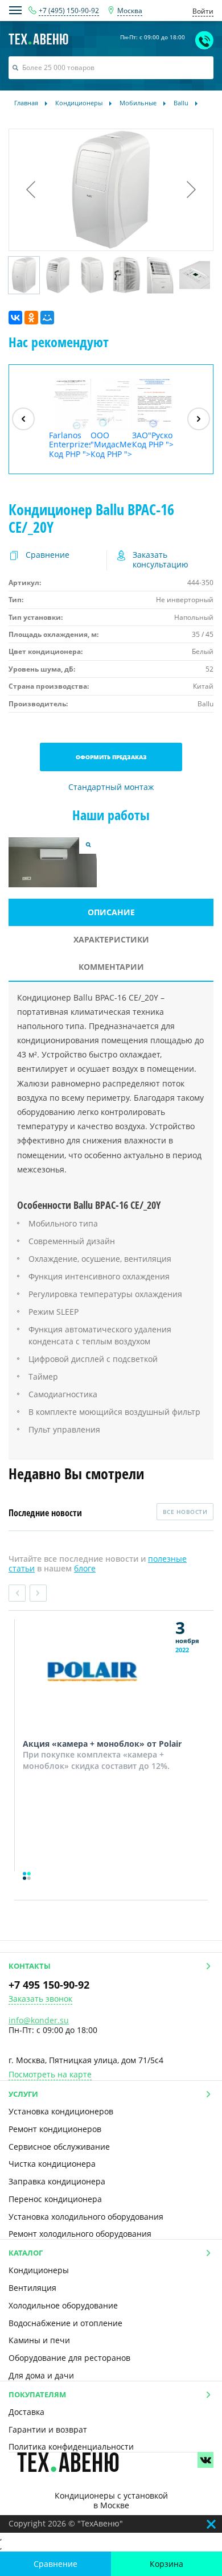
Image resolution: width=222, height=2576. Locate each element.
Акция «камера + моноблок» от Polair (102, 1744)
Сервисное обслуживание (59, 2147)
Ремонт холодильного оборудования (80, 2234)
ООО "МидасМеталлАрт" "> (111, 445)
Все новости (185, 1512)
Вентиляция (32, 2288)
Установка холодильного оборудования (86, 2217)
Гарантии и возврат (48, 2429)
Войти (203, 11)
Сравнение (55, 2564)
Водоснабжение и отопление (65, 2323)
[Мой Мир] (47, 318)
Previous (17, 1593)
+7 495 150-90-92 (49, 1985)
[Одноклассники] (31, 318)
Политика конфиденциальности (71, 2447)
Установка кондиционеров (61, 2111)
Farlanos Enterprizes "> (70, 445)
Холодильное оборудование (63, 2305)
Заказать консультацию (161, 560)
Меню (15, 10)
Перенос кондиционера (55, 2199)
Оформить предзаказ (111, 757)
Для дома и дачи (41, 2375)
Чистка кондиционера (52, 2164)
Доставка (26, 2412)
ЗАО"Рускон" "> (153, 440)
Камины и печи (39, 2340)
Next (38, 1593)
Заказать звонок (40, 1999)
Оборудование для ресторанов (69, 2358)
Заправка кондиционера (57, 2181)
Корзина (166, 2564)
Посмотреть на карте (50, 2075)
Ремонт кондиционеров (55, 2129)
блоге (85, 1568)
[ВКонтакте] (15, 318)
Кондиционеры (39, 2270)
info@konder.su (39, 2020)
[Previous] (23, 419)
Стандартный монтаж (111, 787)
